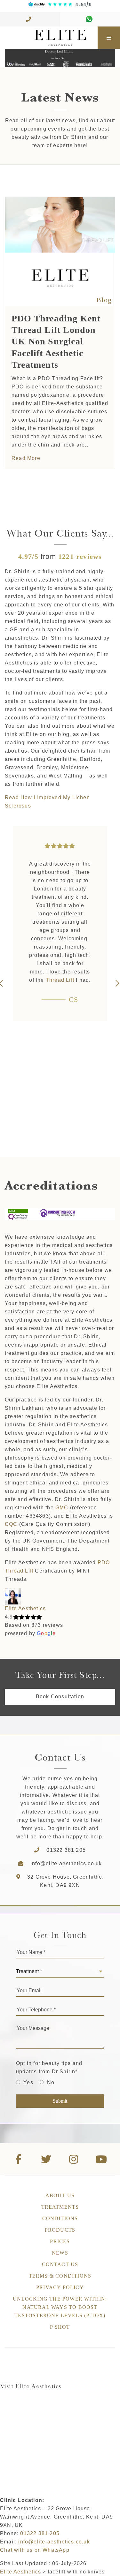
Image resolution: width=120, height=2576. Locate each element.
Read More (26, 458)
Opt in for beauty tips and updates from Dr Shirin (49, 2067)
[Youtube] (101, 2159)
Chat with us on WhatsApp (35, 2550)
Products (60, 2230)
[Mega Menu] (109, 38)
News (60, 2253)
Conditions (60, 2218)
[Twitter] (46, 2159)
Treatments (60, 2207)
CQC (11, 1524)
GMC (62, 1508)
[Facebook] (19, 2159)
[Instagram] (74, 2159)
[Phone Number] (30, 19)
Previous (3, 983)
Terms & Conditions (60, 2276)
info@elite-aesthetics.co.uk (66, 1863)
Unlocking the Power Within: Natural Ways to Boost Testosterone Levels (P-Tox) (60, 2307)
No (51, 2082)
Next (117, 983)
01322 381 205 (66, 1850)
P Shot (60, 2327)
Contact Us (60, 2264)
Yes (28, 2082)
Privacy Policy (60, 2287)
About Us (60, 2195)
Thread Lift (60, 980)
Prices (60, 2241)
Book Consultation (60, 1697)
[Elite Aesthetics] (49, 38)
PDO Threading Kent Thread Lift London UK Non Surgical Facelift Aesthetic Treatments (56, 342)
